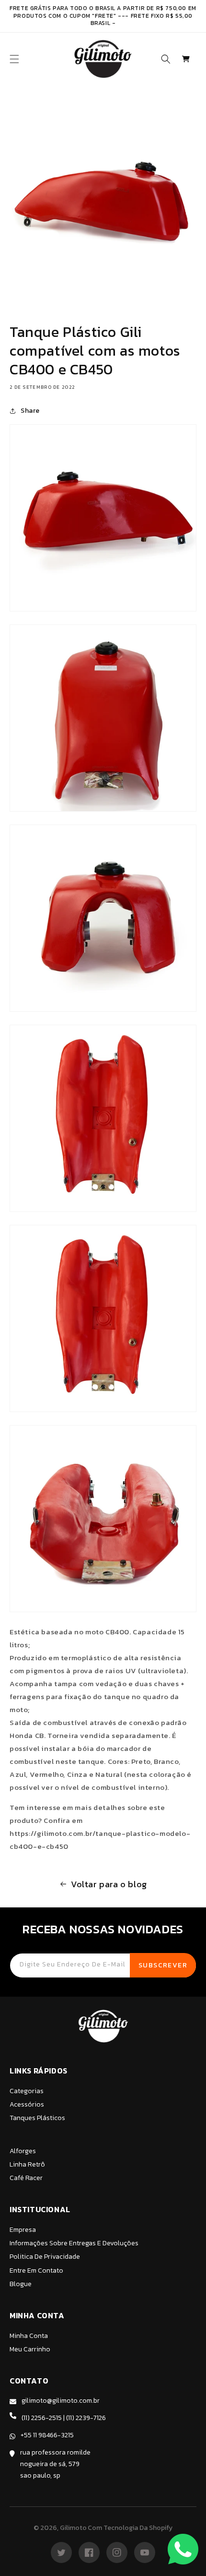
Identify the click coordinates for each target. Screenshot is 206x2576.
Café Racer (26, 2178)
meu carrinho (30, 2349)
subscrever (163, 1965)
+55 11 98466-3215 (47, 2435)
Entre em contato (36, 2270)
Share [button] (30, 411)
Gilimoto (73, 2528)
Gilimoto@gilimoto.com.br (61, 2401)
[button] (14, 59)
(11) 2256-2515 (42, 2418)
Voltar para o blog (109, 1884)
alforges (23, 2151)
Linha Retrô (27, 2164)
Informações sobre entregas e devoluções (74, 2243)
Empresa (23, 2230)
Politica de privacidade (45, 2257)
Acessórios (27, 2104)
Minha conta (29, 2336)
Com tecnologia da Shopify (130, 2528)
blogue (21, 2284)
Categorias (27, 2091)
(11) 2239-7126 (86, 2418)
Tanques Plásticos (37, 2118)
